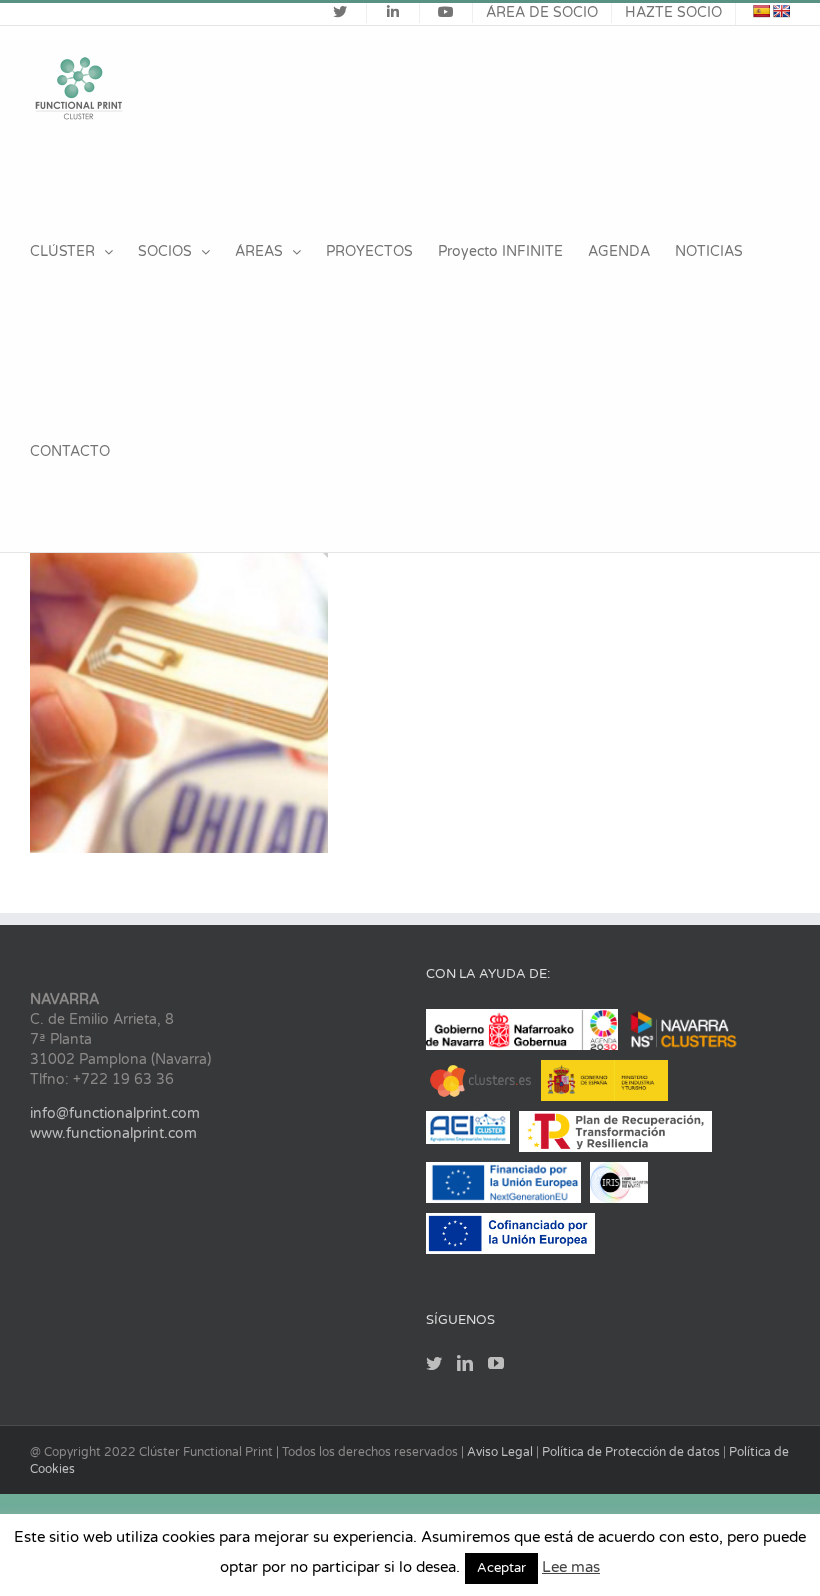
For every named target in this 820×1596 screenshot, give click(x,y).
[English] (781, 11)
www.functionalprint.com (113, 1133)
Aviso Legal (501, 1452)
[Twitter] (434, 1363)
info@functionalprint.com (115, 1113)
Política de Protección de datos (632, 1452)
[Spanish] (761, 11)
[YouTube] (496, 1363)
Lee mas (571, 1567)
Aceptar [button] (501, 1568)
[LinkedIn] (465, 1363)
